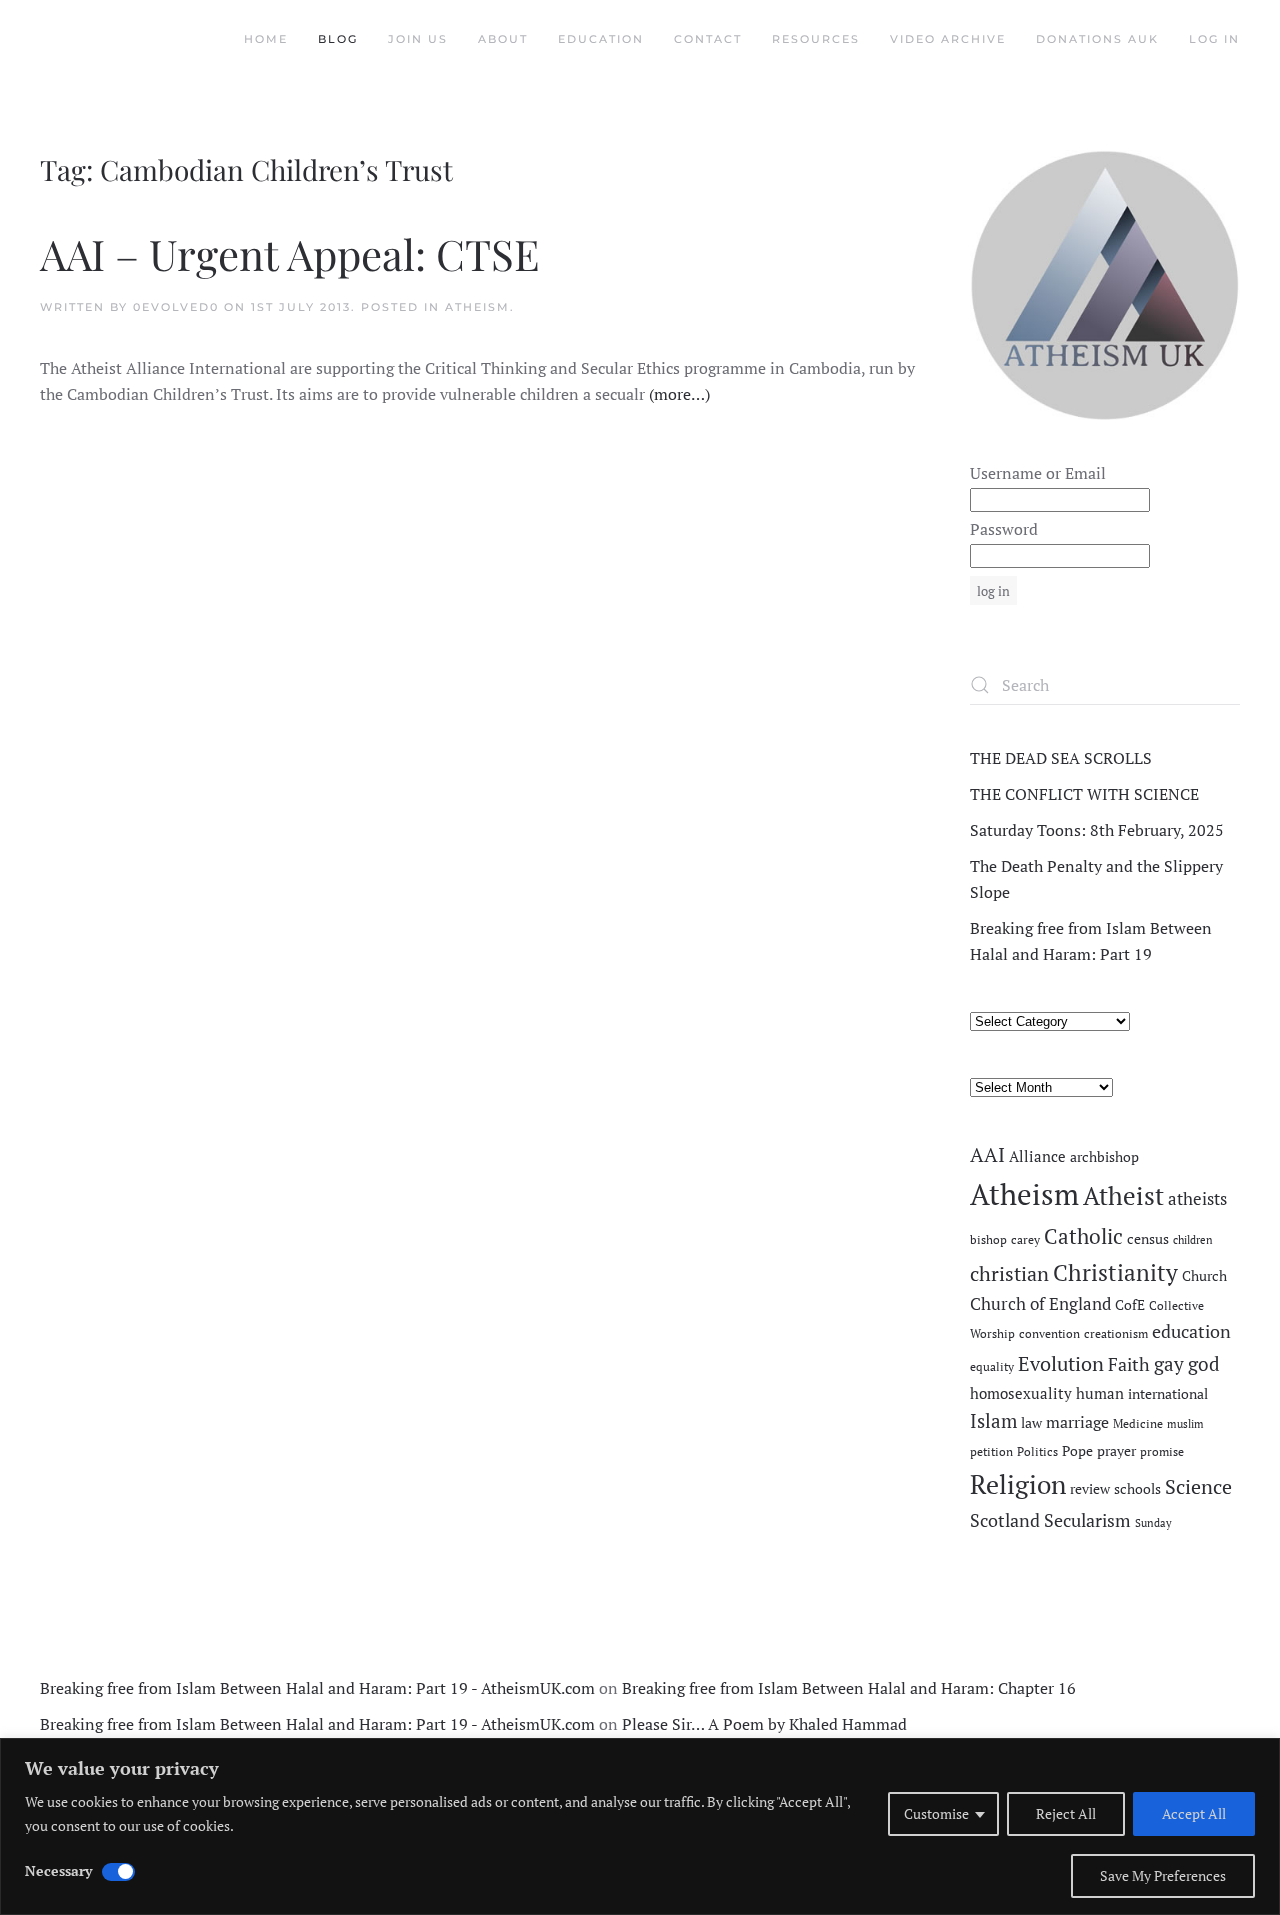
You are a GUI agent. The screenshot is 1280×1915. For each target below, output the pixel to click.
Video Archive (948, 39)
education (1191, 1331)
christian (1009, 1273)
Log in (1214, 39)
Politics (1037, 1451)
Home (266, 39)
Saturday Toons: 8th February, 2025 (1097, 830)
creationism (1116, 1333)
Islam (993, 1421)
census (1148, 1239)
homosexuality (1021, 1393)
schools (1137, 1489)
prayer (1116, 1451)
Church (1204, 1276)
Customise (936, 1813)
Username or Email (1038, 473)
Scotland (1005, 1520)
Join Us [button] (418, 39)
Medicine (1138, 1423)
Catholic (1083, 1236)
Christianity (1115, 1272)
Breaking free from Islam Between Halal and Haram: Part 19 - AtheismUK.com (317, 1688)
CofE (1130, 1305)
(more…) (679, 394)
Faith (1129, 1364)
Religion (1018, 1484)
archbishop (1104, 1157)
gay (1169, 1364)
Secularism (1087, 1520)
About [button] (503, 39)
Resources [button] (816, 39)
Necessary (58, 1870)
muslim (1185, 1424)
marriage (1077, 1422)
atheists (1197, 1199)
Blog (338, 39)
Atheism (477, 307)
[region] (640, 1826)
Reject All (1066, 1813)
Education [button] (601, 39)
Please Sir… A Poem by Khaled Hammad (764, 1724)
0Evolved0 (176, 307)
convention (1049, 1333)
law (1031, 1423)
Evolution (1061, 1363)
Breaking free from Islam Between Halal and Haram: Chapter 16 (849, 1688)
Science (1198, 1486)
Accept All (1194, 1813)
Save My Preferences (1163, 1875)
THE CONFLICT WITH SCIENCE (1084, 794)
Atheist (1123, 1195)
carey (1025, 1239)
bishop (988, 1239)
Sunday (1153, 1523)
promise (1162, 1451)
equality (992, 1366)
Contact (708, 39)
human (1100, 1393)
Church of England (1040, 1304)
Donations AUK (1097, 39)
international (1168, 1394)
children (1193, 1240)
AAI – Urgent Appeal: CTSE (290, 254)
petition (991, 1451)
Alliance (1037, 1156)
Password (1004, 529)
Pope (1077, 1451)
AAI (987, 1154)
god (1204, 1364)
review (1090, 1489)
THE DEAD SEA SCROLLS (1061, 758)
